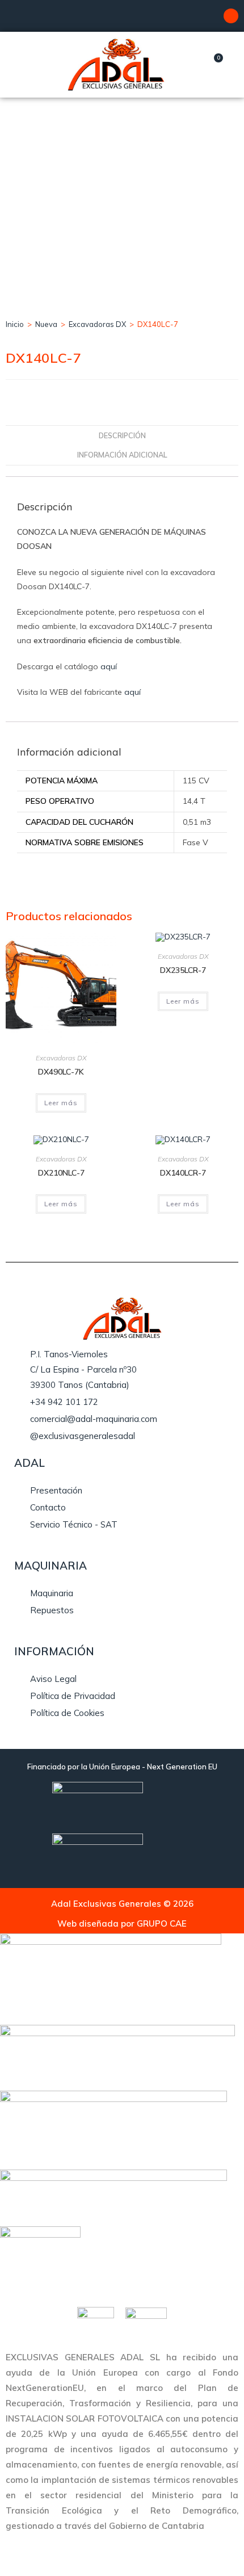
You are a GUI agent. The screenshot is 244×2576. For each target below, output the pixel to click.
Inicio (15, 324)
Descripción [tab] (122, 435)
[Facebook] (231, 16)
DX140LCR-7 (183, 1173)
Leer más (61, 1103)
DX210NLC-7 (61, 1173)
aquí (109, 666)
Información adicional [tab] (122, 455)
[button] (24, 64)
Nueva (46, 324)
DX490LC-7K (61, 1072)
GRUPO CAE (162, 1923)
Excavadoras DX (97, 324)
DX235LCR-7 (183, 970)
